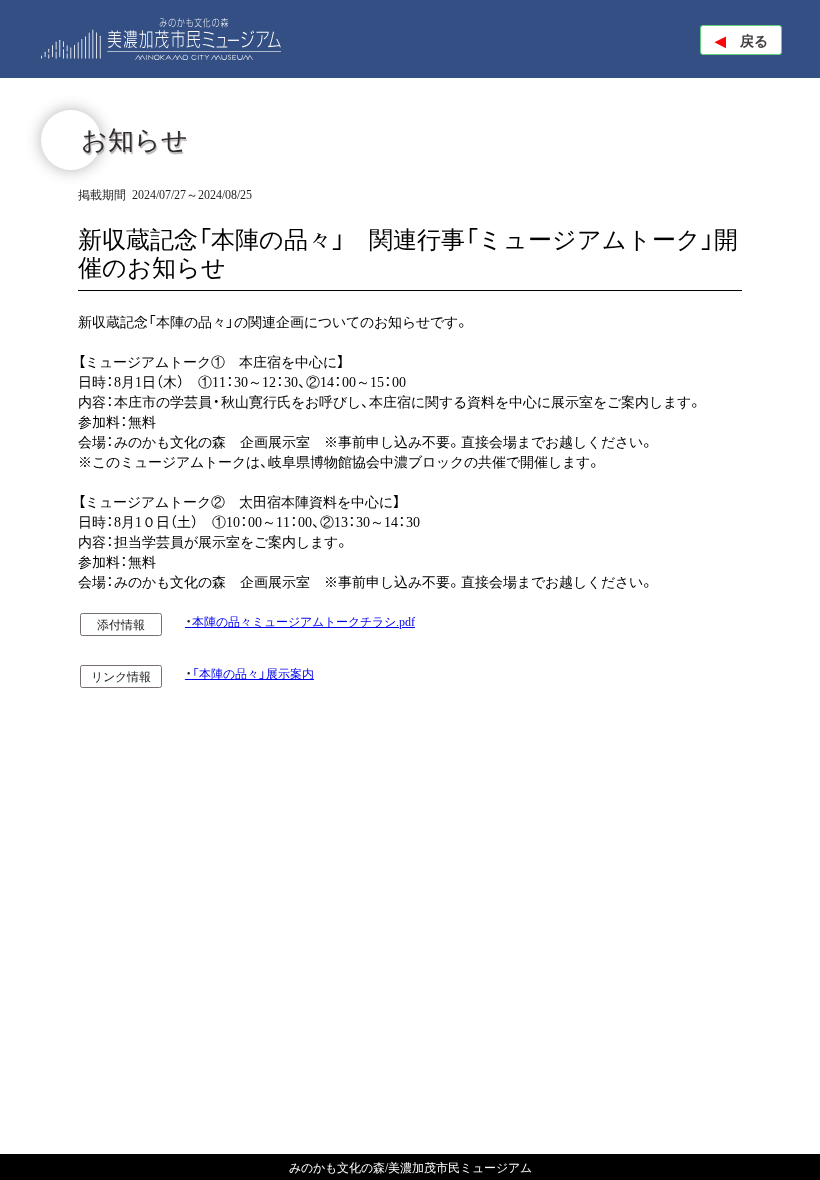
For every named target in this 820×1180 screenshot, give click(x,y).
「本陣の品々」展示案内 (253, 674)
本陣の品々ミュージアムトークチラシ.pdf (303, 622)
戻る (741, 40)
